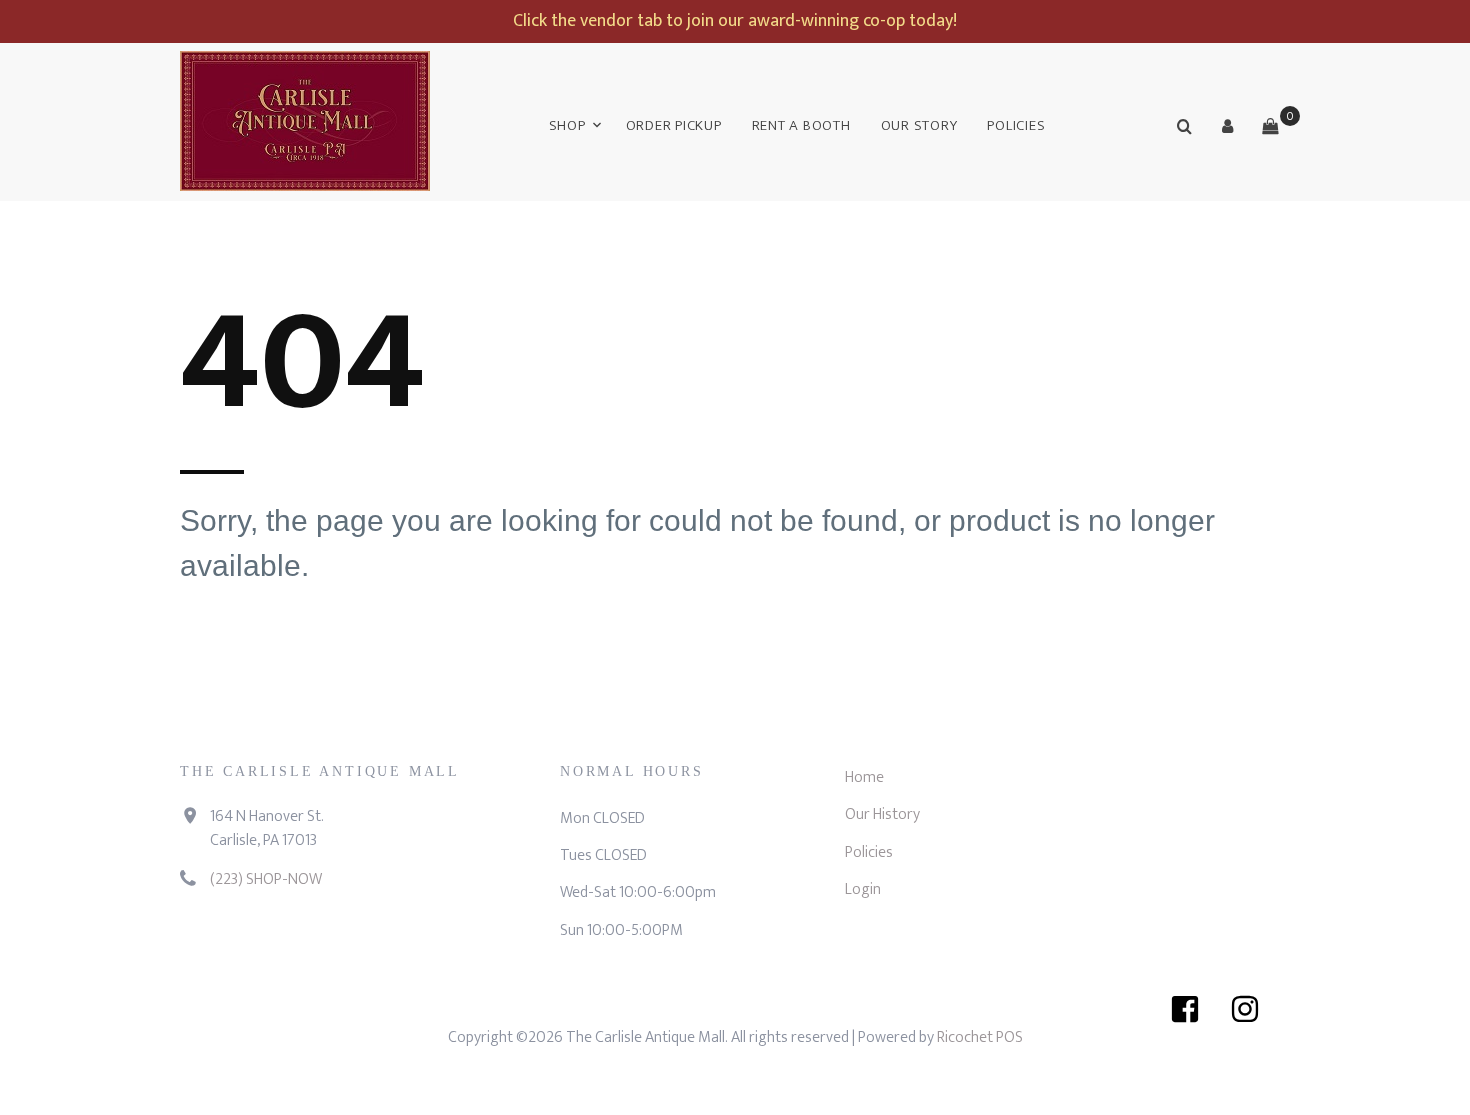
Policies (1016, 125)
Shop (567, 125)
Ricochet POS (980, 1037)
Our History (882, 814)
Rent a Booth (801, 125)
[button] (1227, 126)
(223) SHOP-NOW (266, 879)
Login (863, 889)
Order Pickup (674, 125)
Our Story (919, 125)
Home (864, 777)
